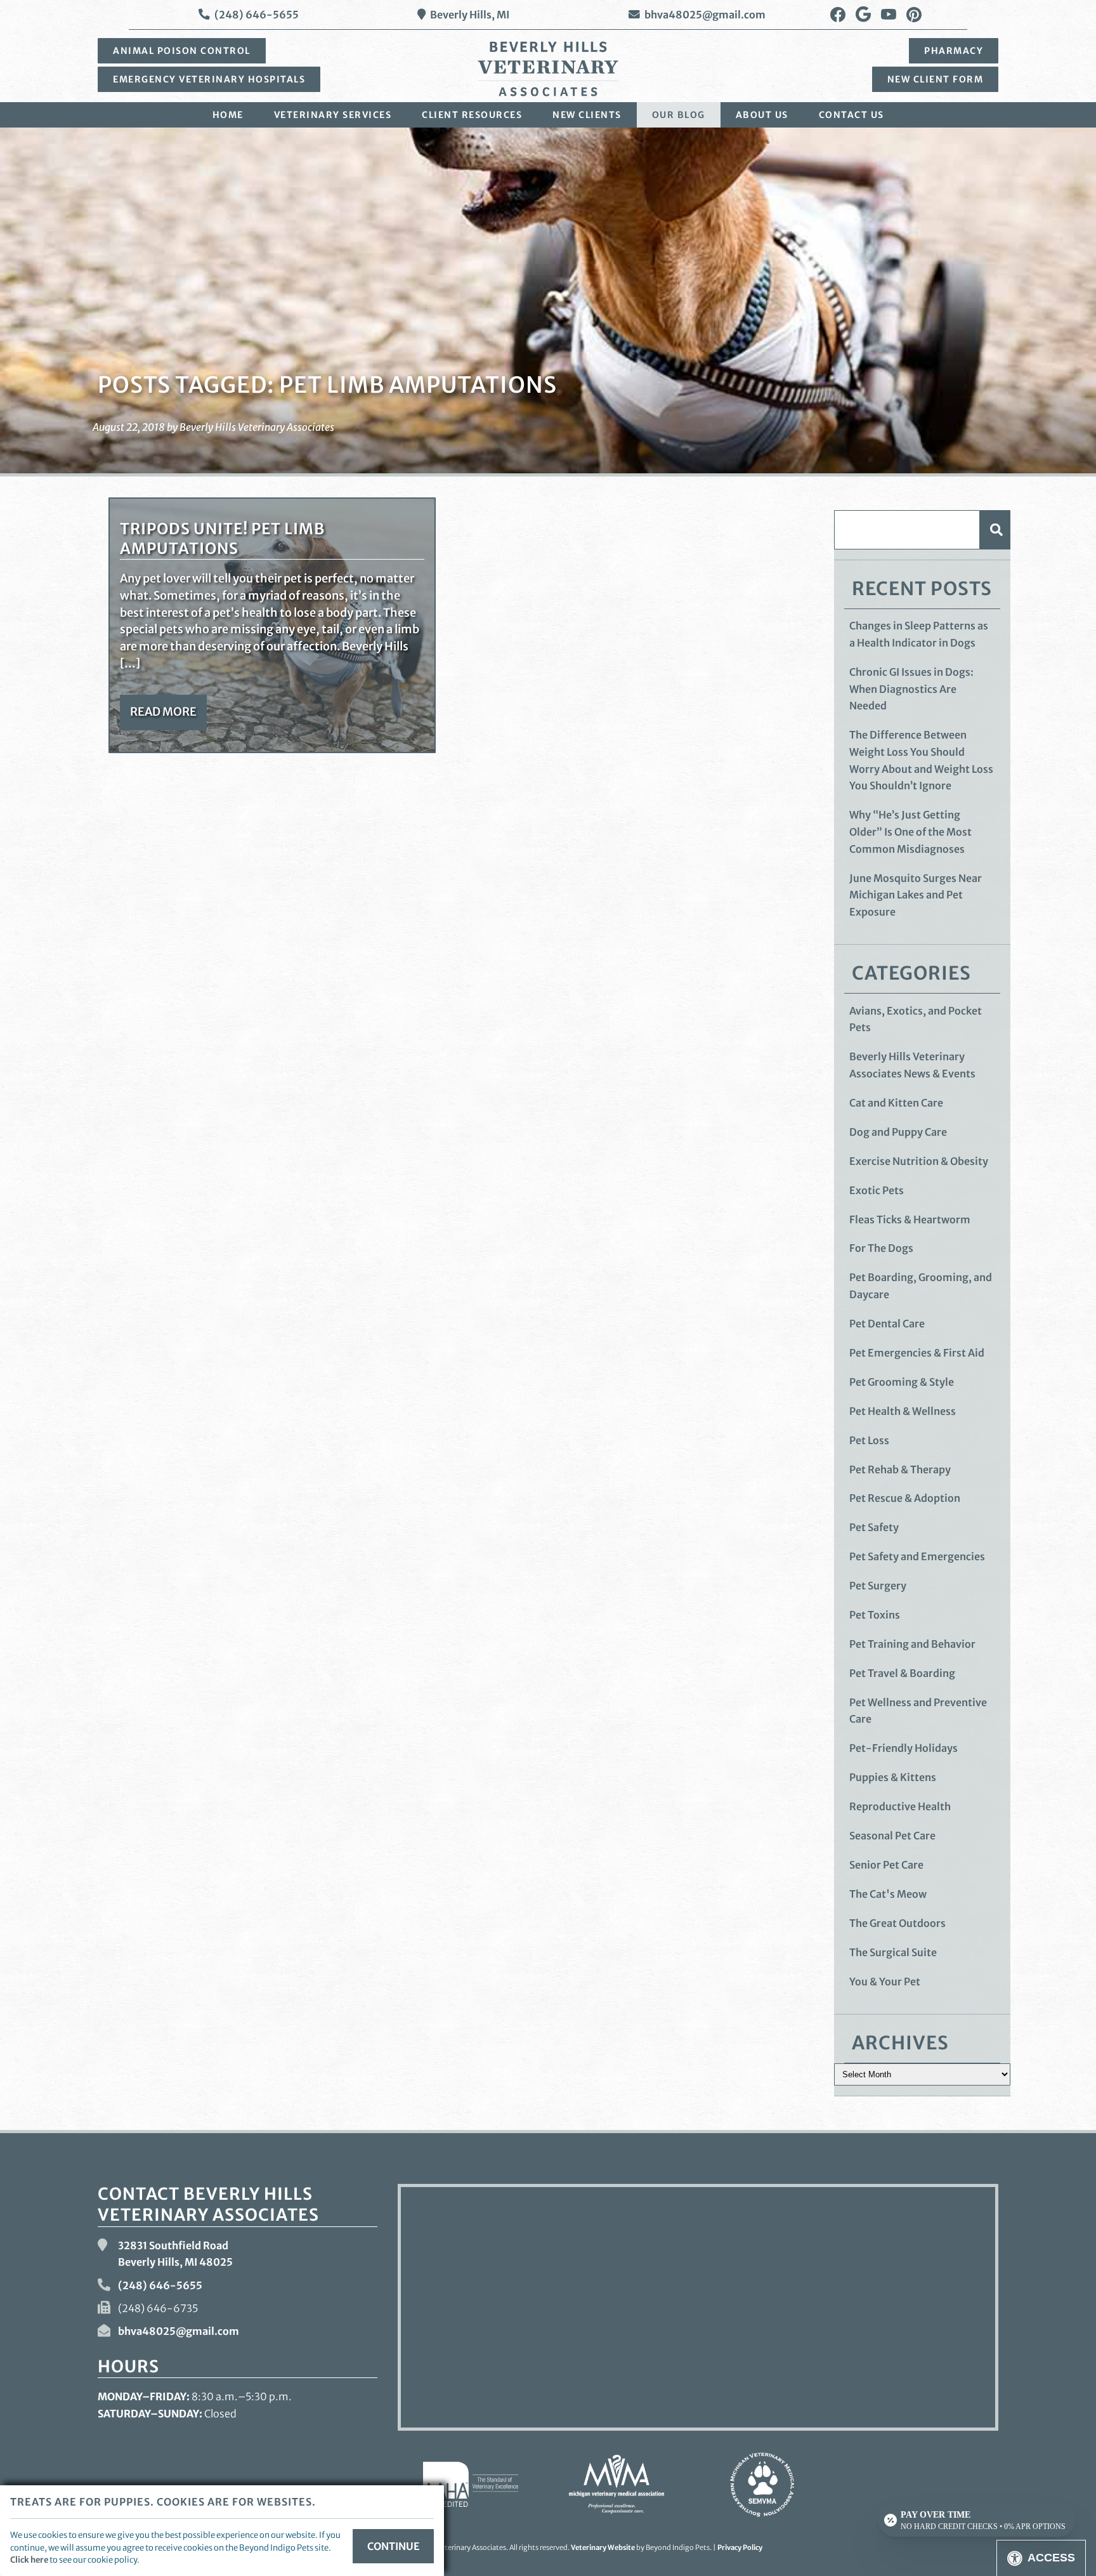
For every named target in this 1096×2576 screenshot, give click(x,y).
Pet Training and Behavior (912, 1644)
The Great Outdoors (897, 1923)
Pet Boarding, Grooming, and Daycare (921, 1286)
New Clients (587, 115)
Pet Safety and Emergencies (917, 1556)
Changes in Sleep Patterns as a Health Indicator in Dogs (919, 634)
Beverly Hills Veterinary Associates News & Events (912, 1065)
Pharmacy (954, 51)
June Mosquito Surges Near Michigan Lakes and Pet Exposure (916, 895)
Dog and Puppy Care (898, 1132)
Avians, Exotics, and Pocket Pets (916, 1019)
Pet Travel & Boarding (902, 1673)
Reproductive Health (900, 1806)
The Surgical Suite (893, 1952)
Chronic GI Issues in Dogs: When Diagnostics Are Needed (911, 689)
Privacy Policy (740, 2547)
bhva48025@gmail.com (705, 15)
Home (228, 115)
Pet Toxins (875, 1615)
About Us (762, 115)
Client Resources (472, 115)
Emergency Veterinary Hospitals (209, 79)
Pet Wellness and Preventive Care (918, 1711)
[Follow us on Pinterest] (914, 15)
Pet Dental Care (887, 1324)
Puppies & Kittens (893, 1777)
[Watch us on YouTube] (889, 15)
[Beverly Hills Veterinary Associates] (548, 69)
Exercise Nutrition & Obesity (919, 1161)
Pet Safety (874, 1527)
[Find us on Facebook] (838, 15)
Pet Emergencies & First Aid (917, 1353)
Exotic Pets (877, 1190)
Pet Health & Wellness (903, 1411)
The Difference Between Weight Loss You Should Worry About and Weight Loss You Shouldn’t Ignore (921, 760)
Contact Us (851, 115)
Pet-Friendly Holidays (904, 1748)
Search (995, 529)
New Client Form (936, 79)
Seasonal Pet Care (892, 1836)
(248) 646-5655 (257, 15)
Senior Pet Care (886, 1865)
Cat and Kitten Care (896, 1103)
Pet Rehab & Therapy (900, 1469)
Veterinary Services (333, 115)
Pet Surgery (878, 1586)
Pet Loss (869, 1440)
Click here (29, 2560)
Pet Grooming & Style (902, 1382)
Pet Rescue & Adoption (905, 1498)
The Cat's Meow (888, 1894)
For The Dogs (881, 1248)
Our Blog (679, 115)
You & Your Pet (885, 1981)
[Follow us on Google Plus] (863, 15)
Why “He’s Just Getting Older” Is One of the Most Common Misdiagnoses (910, 831)
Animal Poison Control (182, 51)
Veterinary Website (603, 2547)
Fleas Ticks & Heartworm (910, 1219)
